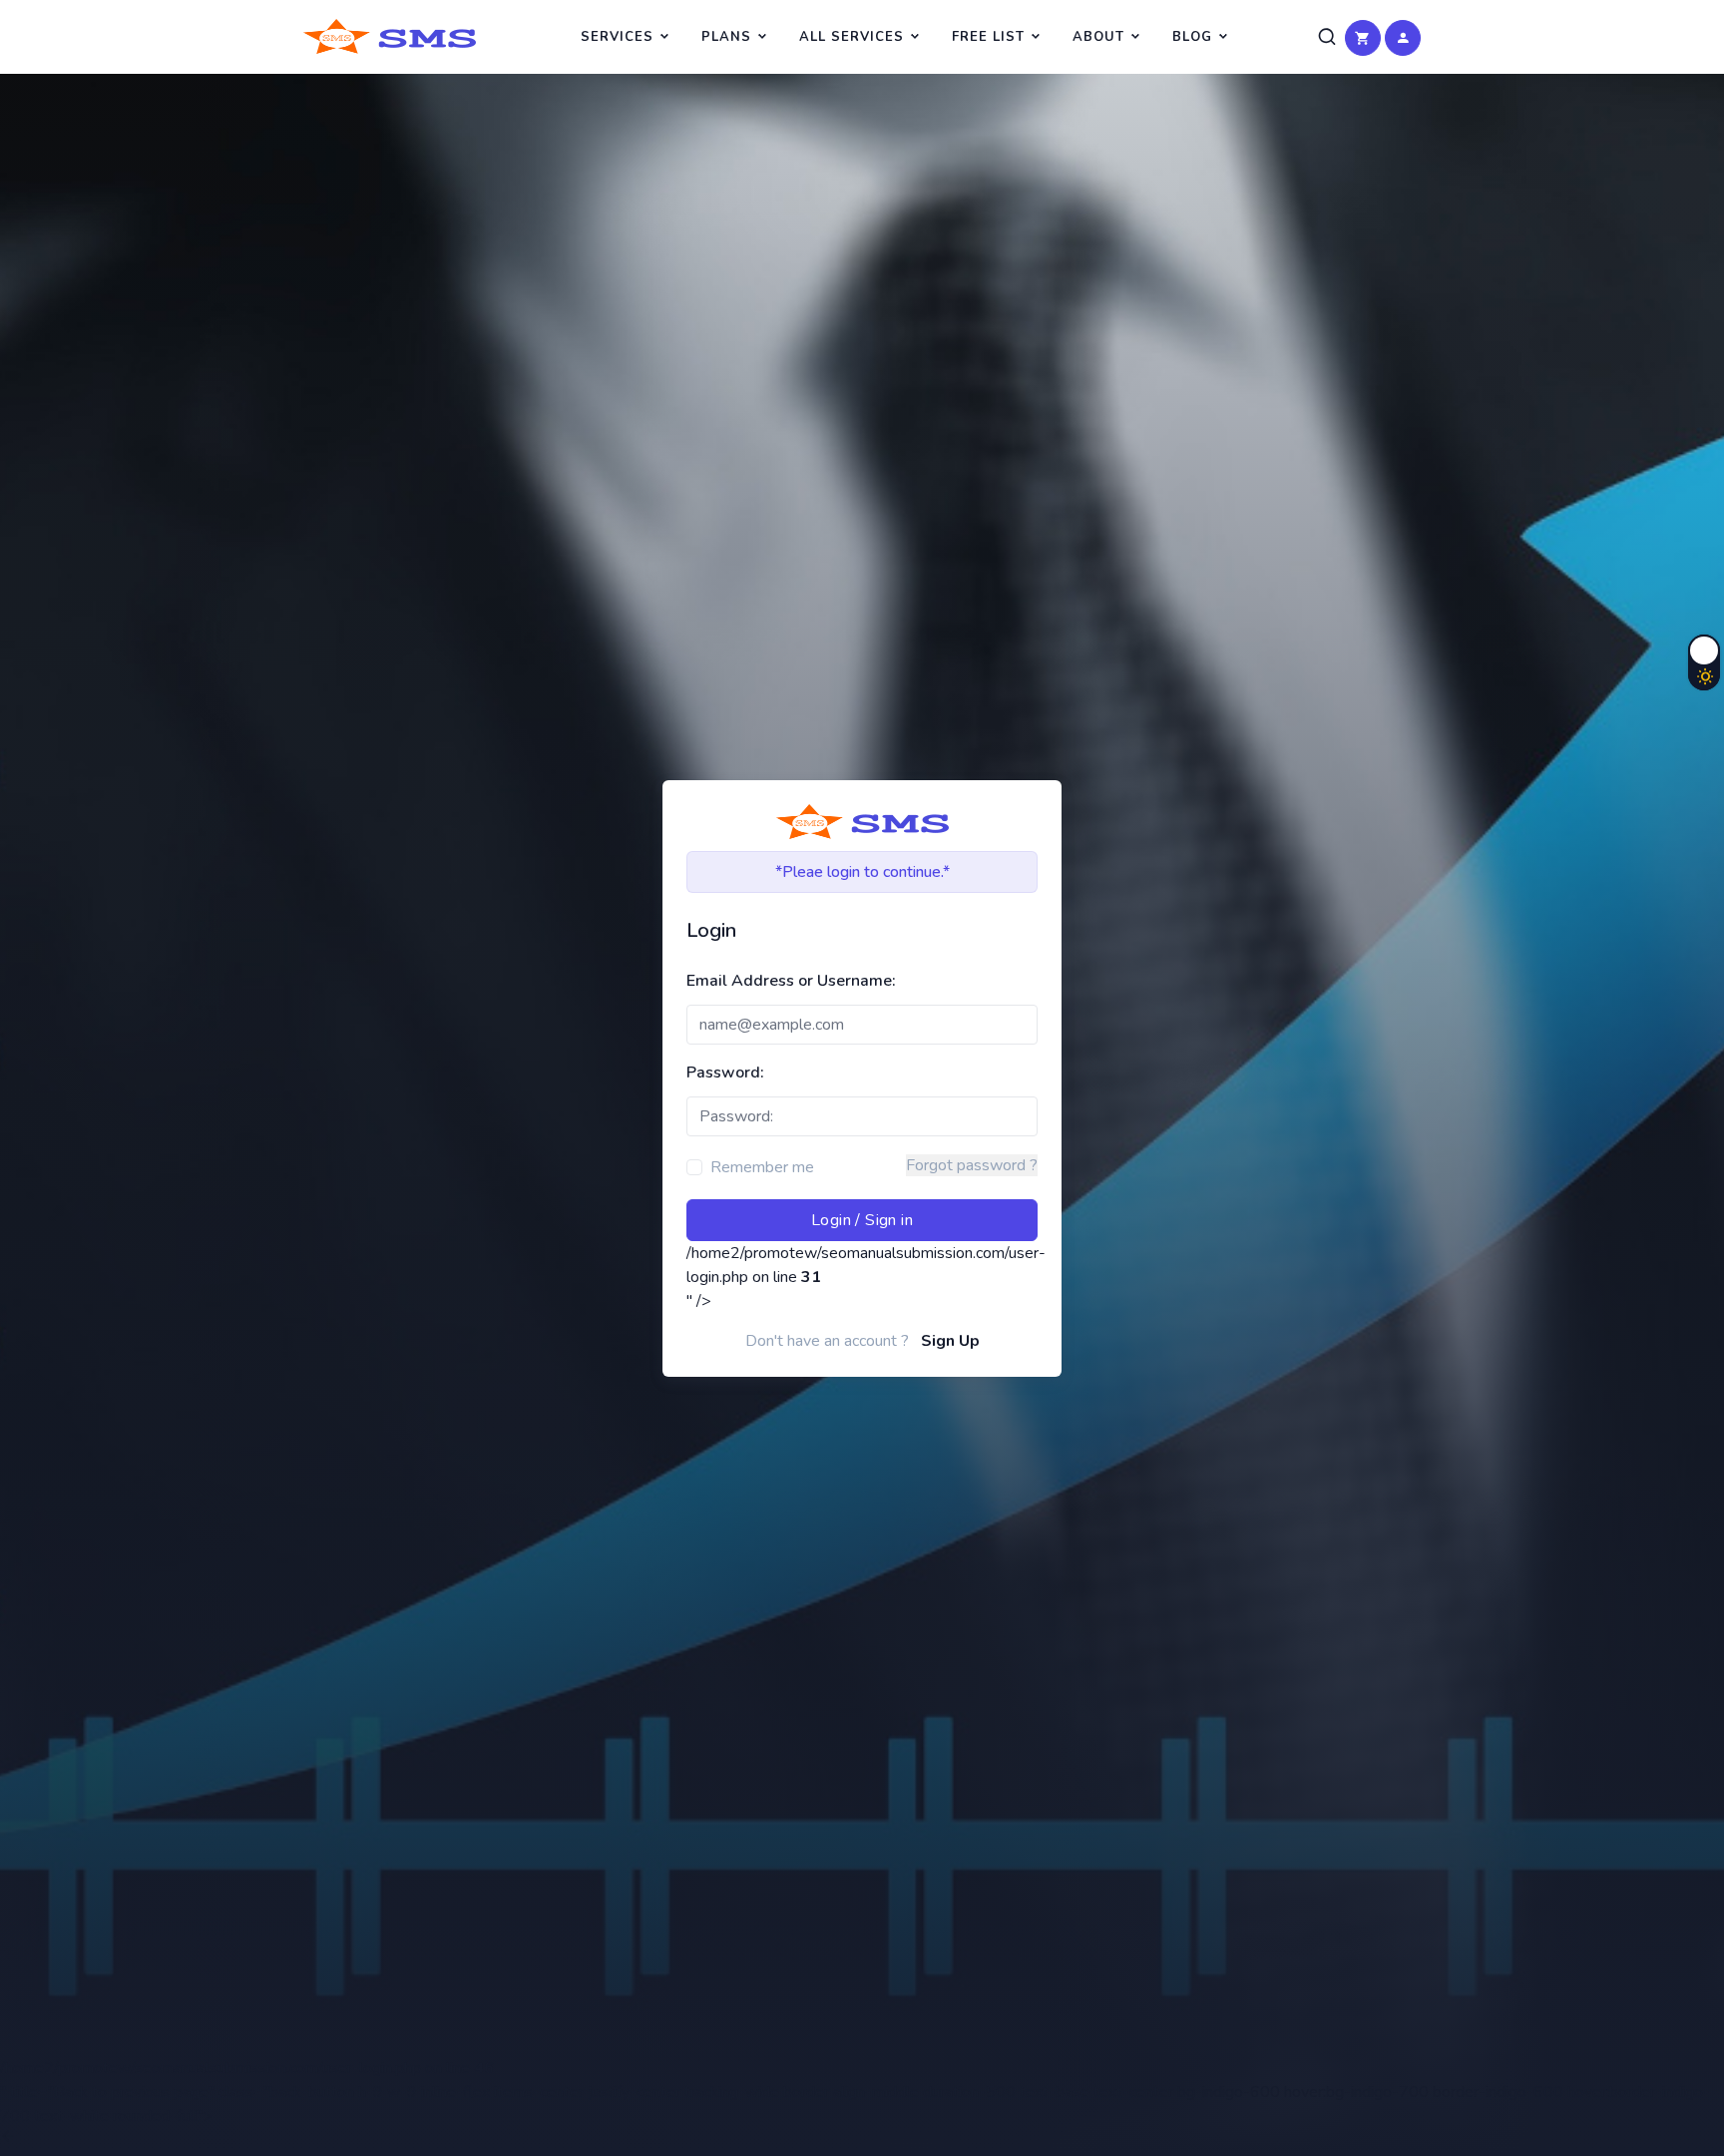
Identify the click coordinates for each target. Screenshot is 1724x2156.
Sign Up (950, 1341)
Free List (988, 37)
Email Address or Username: (791, 981)
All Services (852, 37)
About (1098, 37)
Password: (725, 1073)
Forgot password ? (972, 1165)
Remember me (762, 1167)
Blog (1192, 37)
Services (617, 37)
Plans (726, 37)
